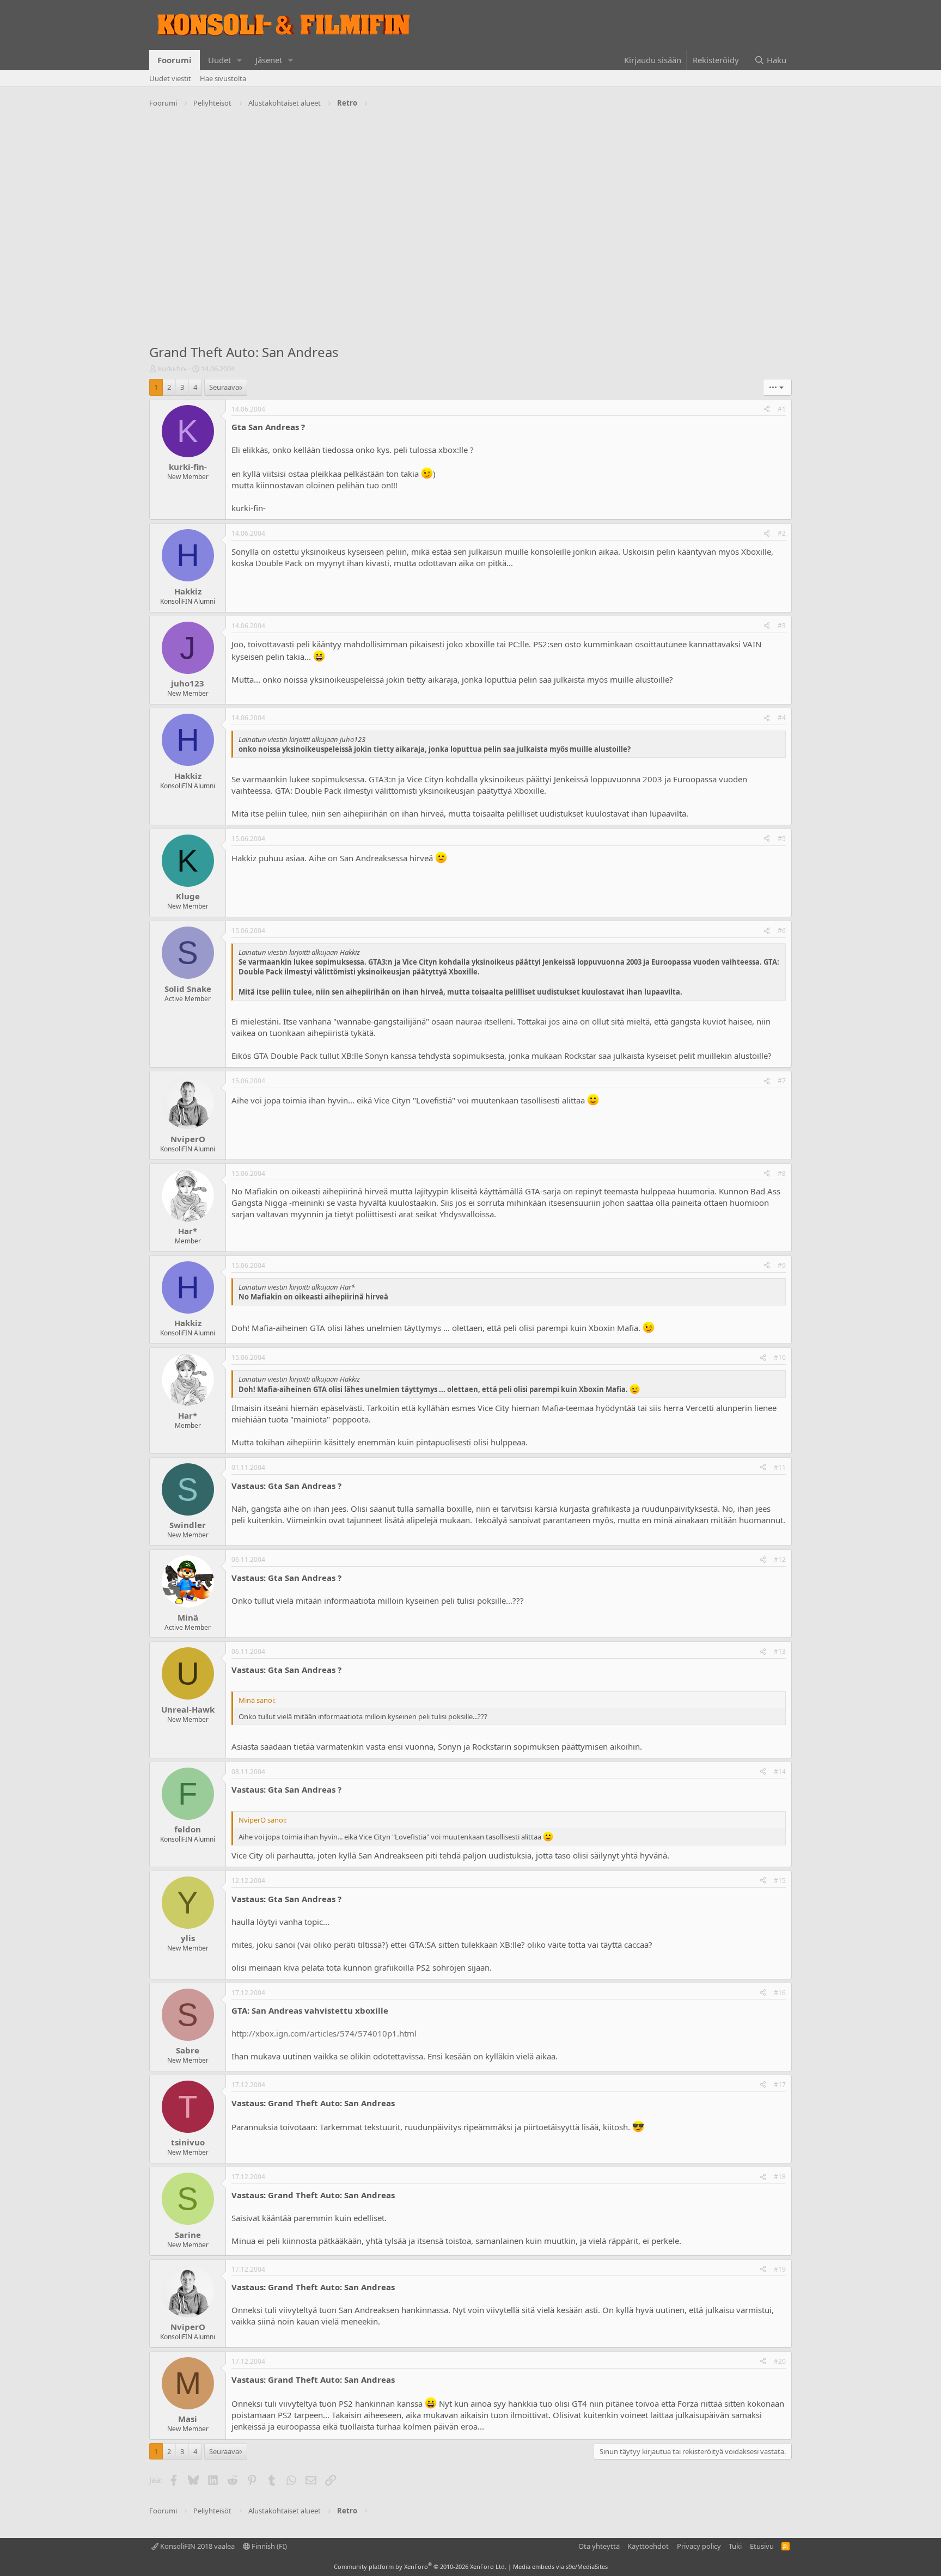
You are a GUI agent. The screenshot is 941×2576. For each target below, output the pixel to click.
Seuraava (224, 387)
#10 (780, 1357)
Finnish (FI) (268, 2546)
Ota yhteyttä (599, 2546)
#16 (780, 1993)
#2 (782, 533)
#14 (780, 1772)
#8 (782, 1173)
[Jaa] (767, 410)
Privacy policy (699, 2546)
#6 (782, 931)
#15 (780, 1881)
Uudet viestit (170, 78)
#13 (780, 1651)
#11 (780, 1467)
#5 (782, 839)
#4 (782, 718)
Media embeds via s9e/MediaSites (560, 2566)
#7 (782, 1081)
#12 (780, 1559)
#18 (780, 2177)
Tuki (735, 2546)
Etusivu (762, 2546)
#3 (782, 626)
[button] (240, 60)
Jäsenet (269, 60)
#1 (782, 409)
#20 (780, 2361)
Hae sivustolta (223, 78)
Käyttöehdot (648, 2546)
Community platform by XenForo (420, 2566)
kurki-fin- (173, 369)
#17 (780, 2085)
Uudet (219, 60)
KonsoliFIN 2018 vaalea (197, 2546)
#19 (780, 2269)
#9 (782, 1265)
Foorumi (175, 60)
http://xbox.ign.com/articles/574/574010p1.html (324, 2033)
